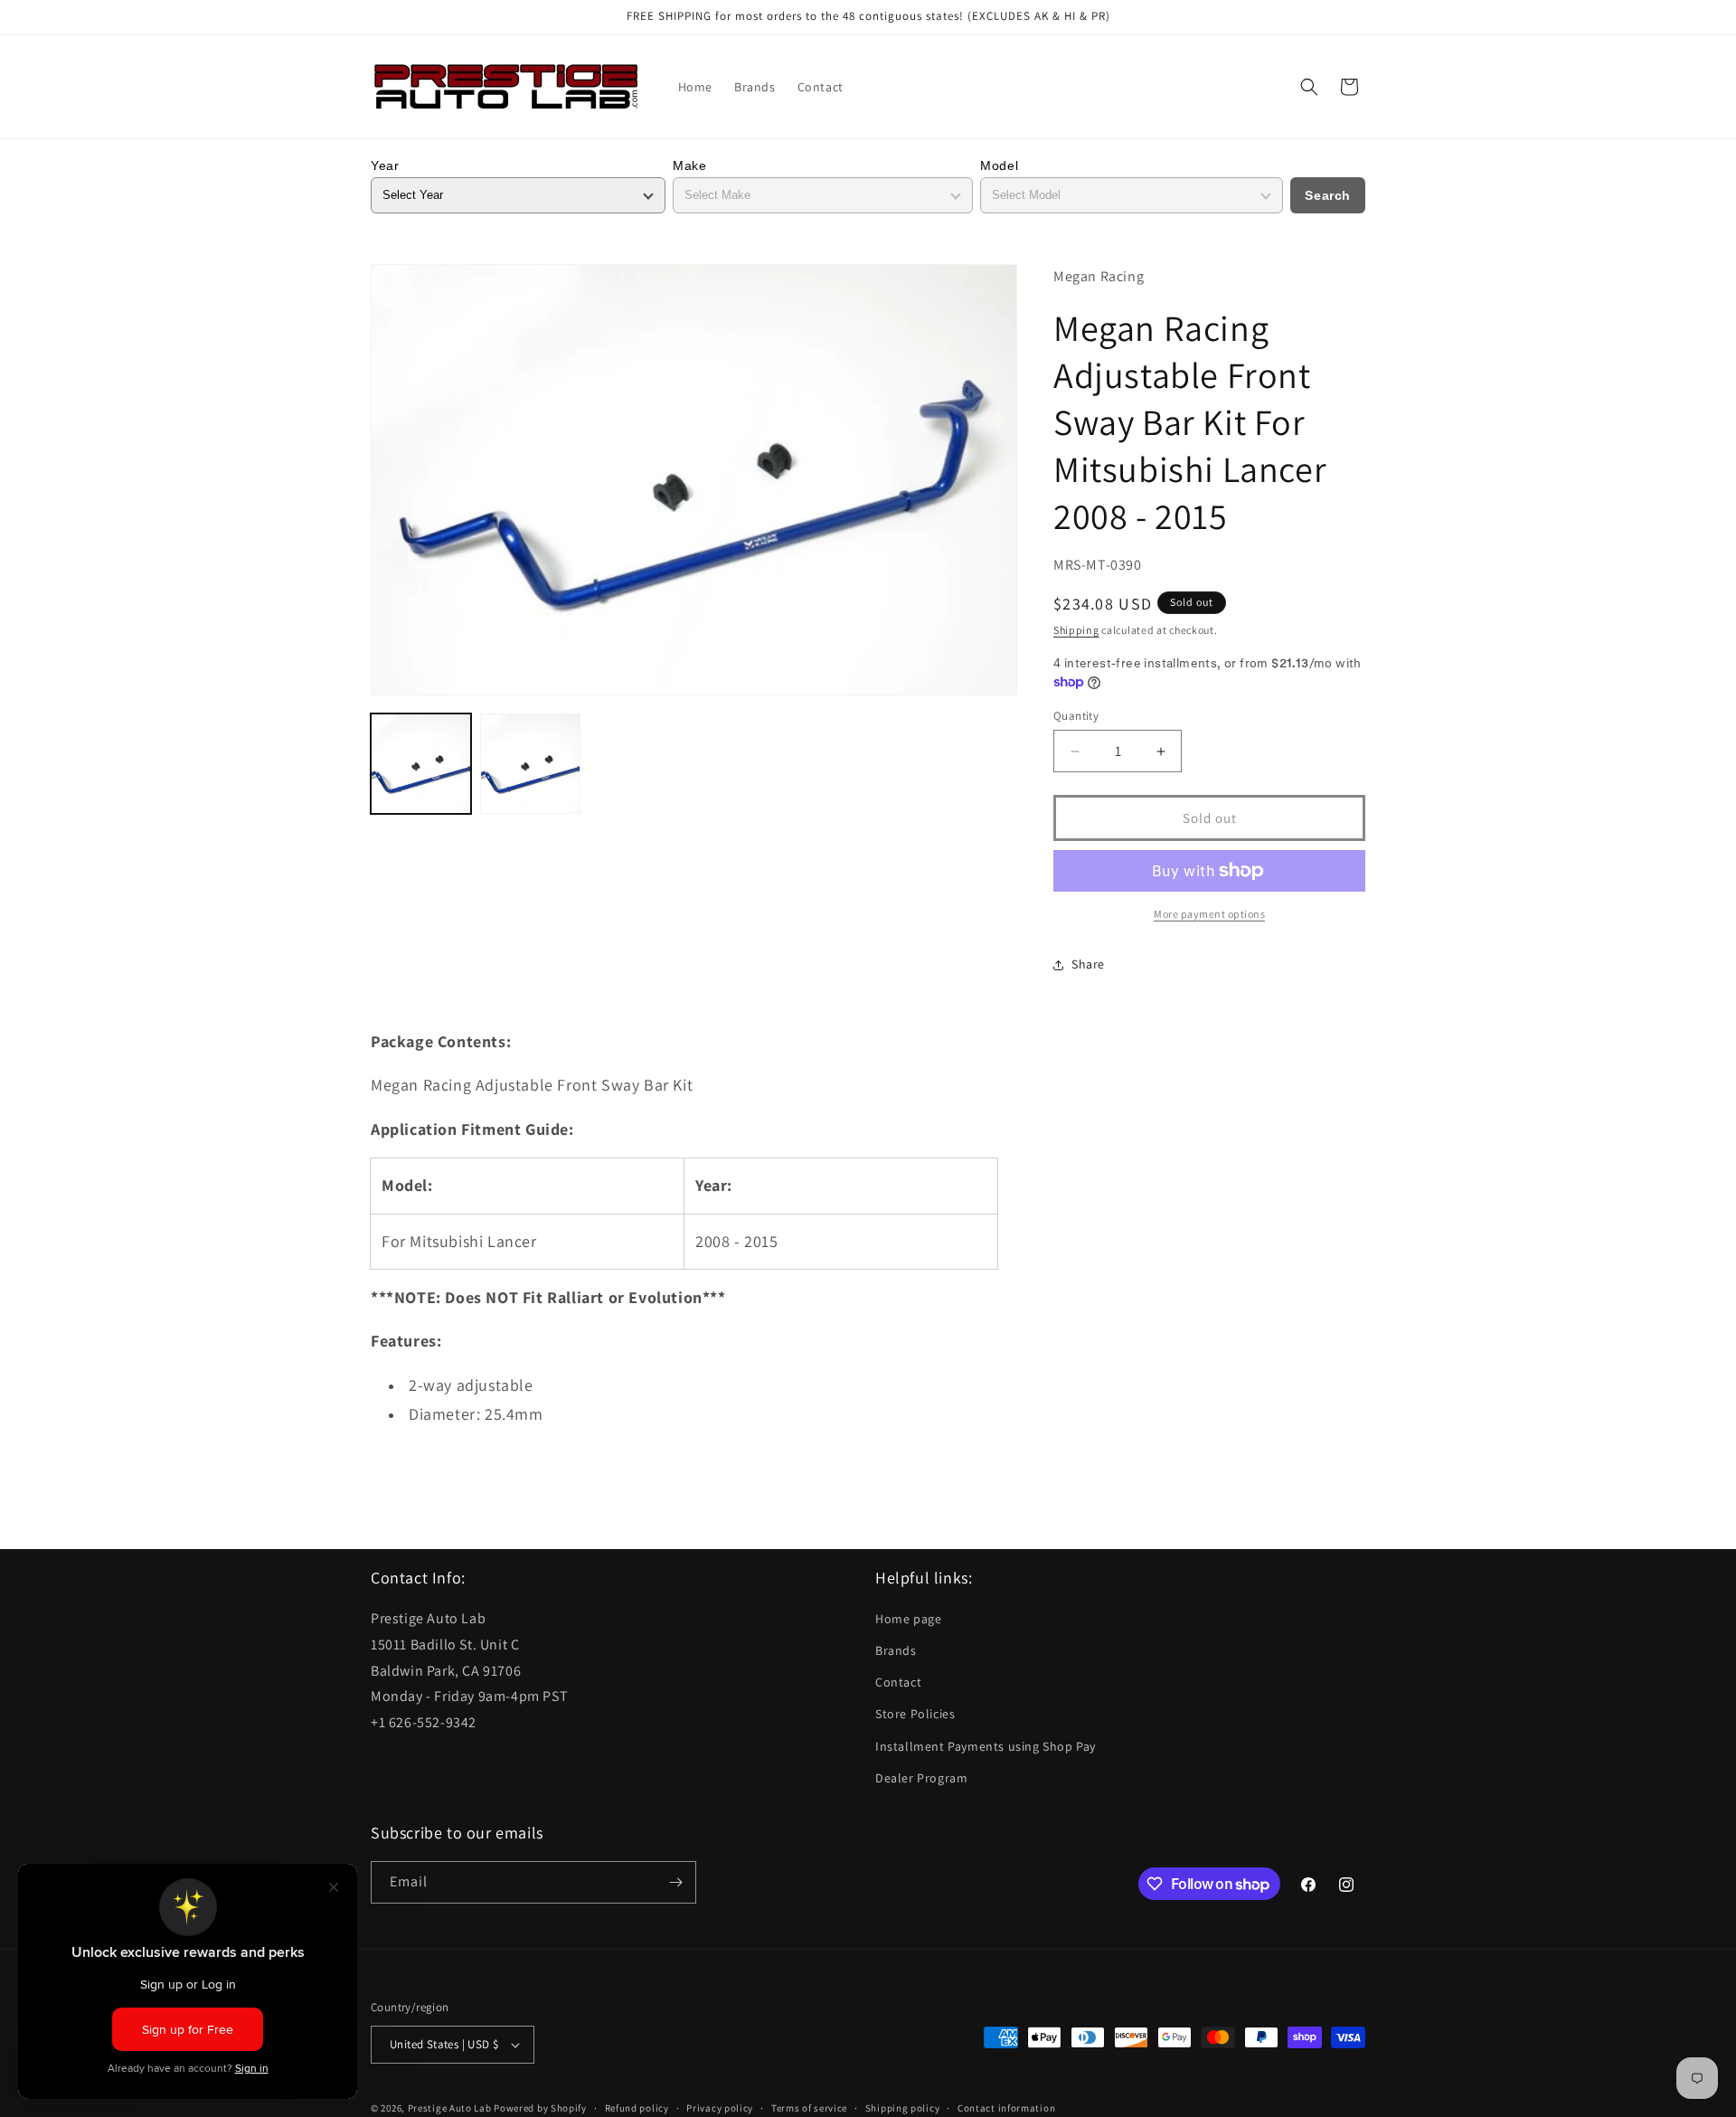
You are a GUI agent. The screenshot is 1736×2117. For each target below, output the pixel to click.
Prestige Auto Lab (450, 2108)
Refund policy (637, 2107)
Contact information (1006, 2107)
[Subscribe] (675, 1882)
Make (689, 165)
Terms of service (809, 2107)
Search (1328, 195)
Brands (896, 1651)
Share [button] (1088, 964)
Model (999, 165)
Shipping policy (903, 2107)
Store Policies (915, 1715)
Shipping (1076, 630)
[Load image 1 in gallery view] (421, 764)
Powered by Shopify (540, 2108)
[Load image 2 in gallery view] (530, 764)
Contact (898, 1683)
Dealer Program (921, 1779)
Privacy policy (720, 2107)
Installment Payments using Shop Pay (986, 1746)
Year (385, 165)
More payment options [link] (1209, 914)
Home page (908, 1620)
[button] (1309, 87)
